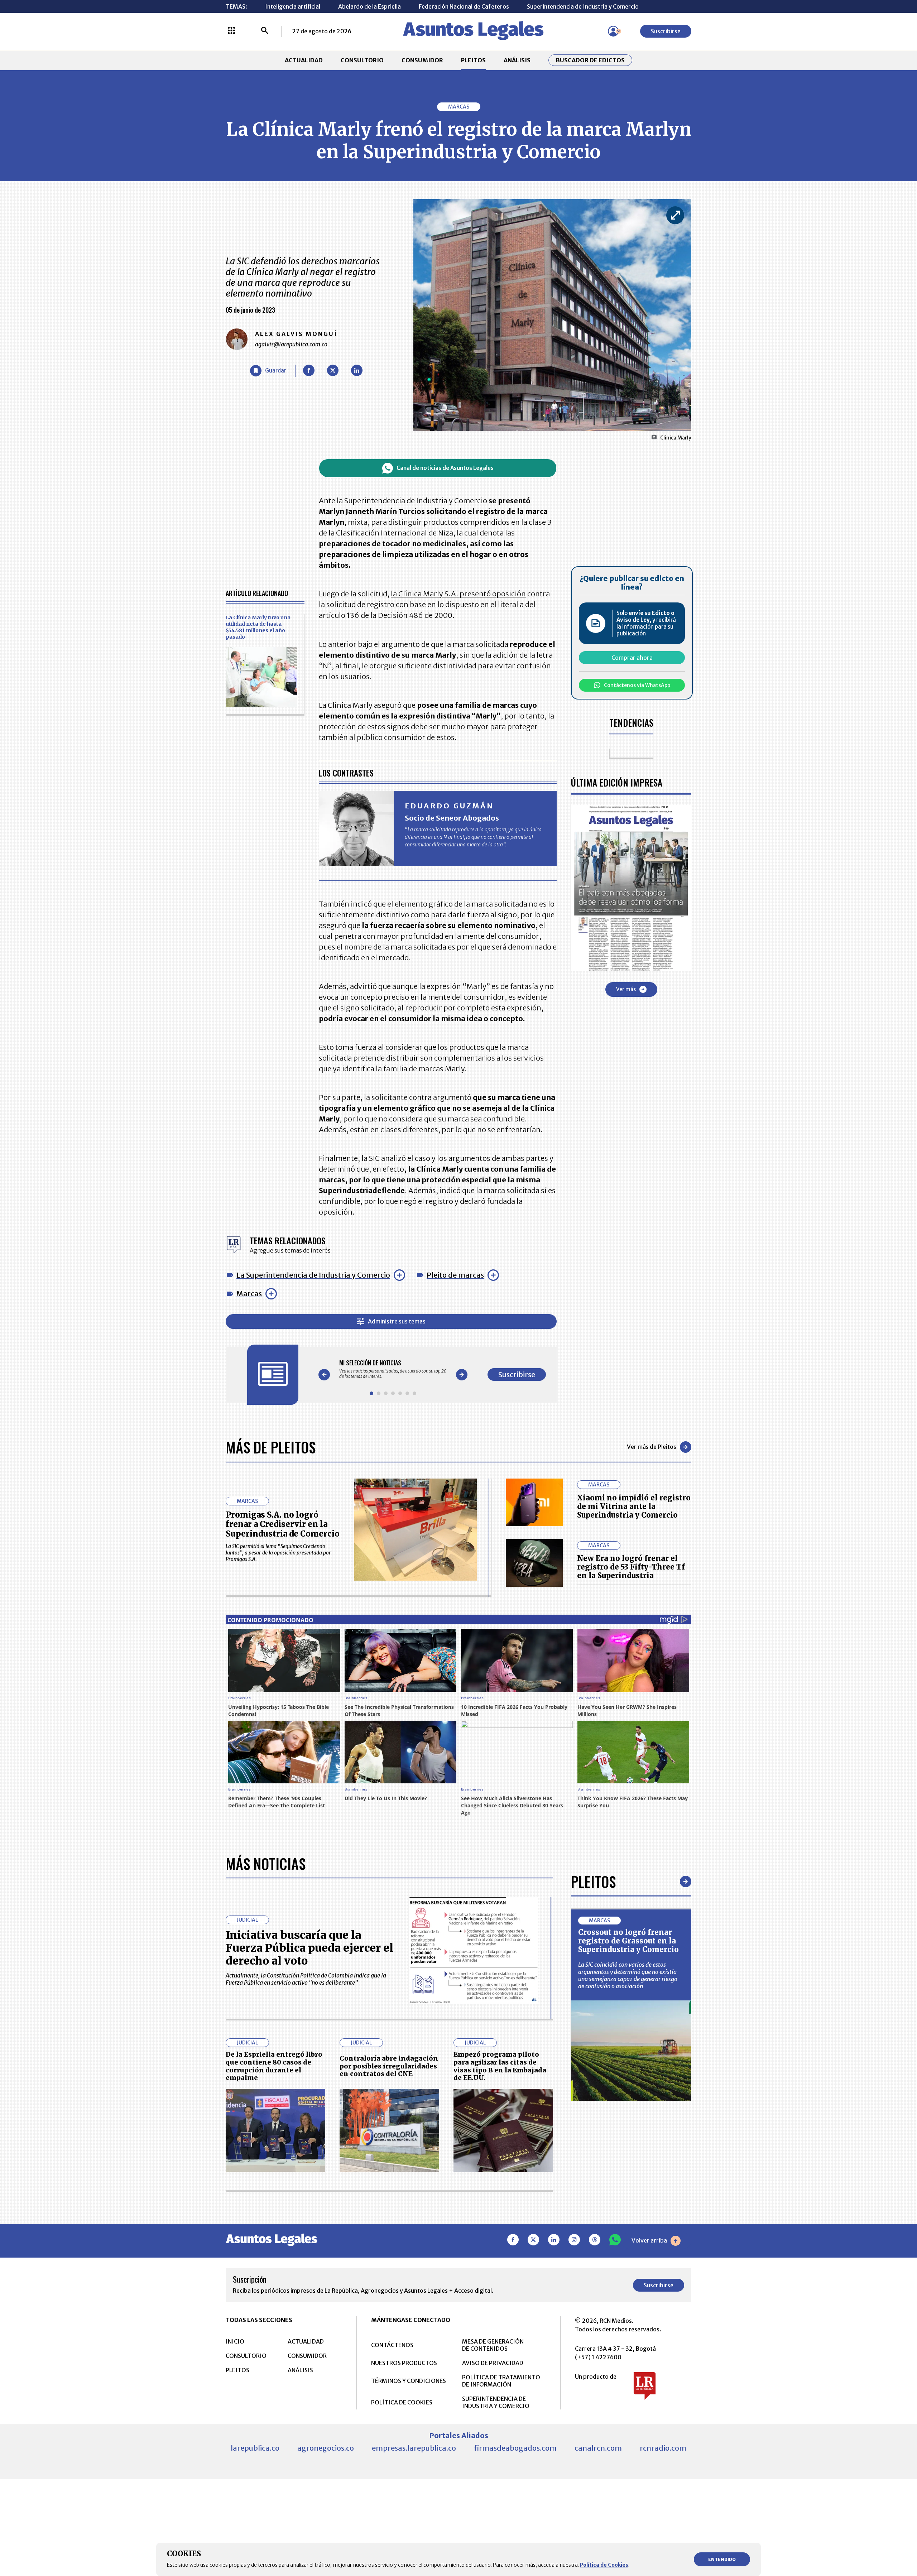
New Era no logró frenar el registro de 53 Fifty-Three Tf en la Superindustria (631, 1567)
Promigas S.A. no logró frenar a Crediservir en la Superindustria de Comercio (283, 1524)
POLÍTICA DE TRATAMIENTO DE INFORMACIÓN (501, 2381)
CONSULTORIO (362, 60)
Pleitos (593, 1881)
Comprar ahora (632, 658)
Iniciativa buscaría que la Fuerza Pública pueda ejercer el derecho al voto (309, 1948)
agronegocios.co (326, 2448)
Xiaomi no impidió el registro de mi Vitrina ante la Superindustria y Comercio (634, 1506)
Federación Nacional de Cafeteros (464, 6)
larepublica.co (255, 2448)
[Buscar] (265, 31)
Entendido (722, 2559)
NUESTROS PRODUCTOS (404, 2363)
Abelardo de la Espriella (369, 6)
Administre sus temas (397, 1321)
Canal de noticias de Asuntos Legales (445, 468)
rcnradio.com (663, 2448)
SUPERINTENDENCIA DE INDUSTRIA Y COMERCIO (496, 2402)
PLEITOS (473, 60)
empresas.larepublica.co (414, 2448)
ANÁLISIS (517, 60)
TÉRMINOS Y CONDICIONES (409, 2381)
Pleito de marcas (455, 1275)
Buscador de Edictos (590, 60)
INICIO (235, 2341)
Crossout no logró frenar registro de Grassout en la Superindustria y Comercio (628, 1941)
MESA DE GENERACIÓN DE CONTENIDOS (493, 2345)
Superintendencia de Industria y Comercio (583, 6)
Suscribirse (666, 31)
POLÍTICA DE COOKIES (402, 2402)
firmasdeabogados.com (515, 2448)
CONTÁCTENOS (392, 2345)
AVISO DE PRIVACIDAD (493, 2363)
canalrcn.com (598, 2448)
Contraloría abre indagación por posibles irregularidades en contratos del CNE (389, 2066)
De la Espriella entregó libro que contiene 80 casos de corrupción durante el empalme (274, 2066)
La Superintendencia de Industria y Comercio (313, 1275)
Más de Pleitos (271, 1447)
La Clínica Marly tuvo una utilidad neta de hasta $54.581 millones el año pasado (258, 627)
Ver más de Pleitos (652, 1447)
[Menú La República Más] (231, 31)
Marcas (249, 1294)
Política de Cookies (604, 2565)
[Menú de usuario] (613, 31)
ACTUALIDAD (304, 60)
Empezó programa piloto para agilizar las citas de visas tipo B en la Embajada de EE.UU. (500, 2066)
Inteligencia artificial (293, 6)
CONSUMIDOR (422, 60)
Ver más (626, 989)
